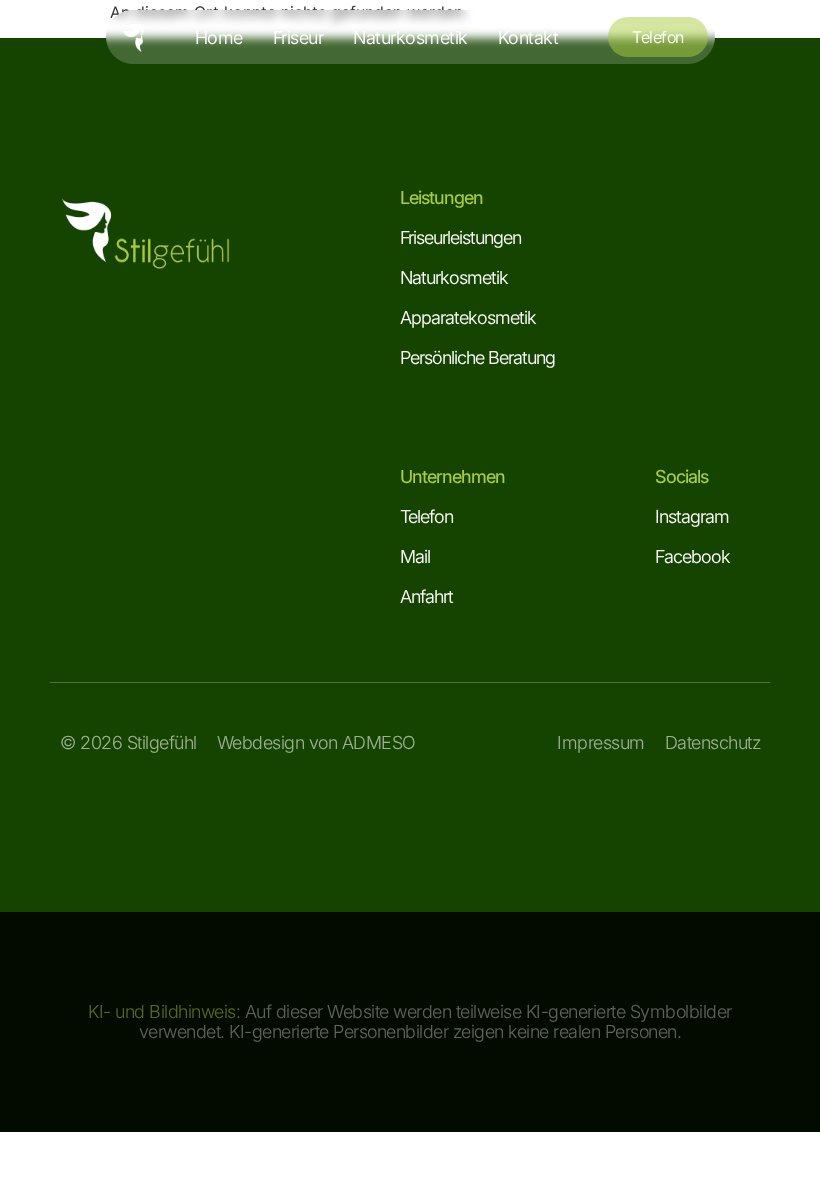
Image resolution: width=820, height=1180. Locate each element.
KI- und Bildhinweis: (164, 1011)
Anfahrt (426, 596)
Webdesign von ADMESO (316, 742)
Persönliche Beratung (477, 357)
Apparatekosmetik (468, 317)
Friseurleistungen (460, 237)
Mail (415, 556)
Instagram (692, 516)
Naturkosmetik (454, 277)
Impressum (601, 742)
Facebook (692, 556)
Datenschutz (713, 742)
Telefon (426, 516)
